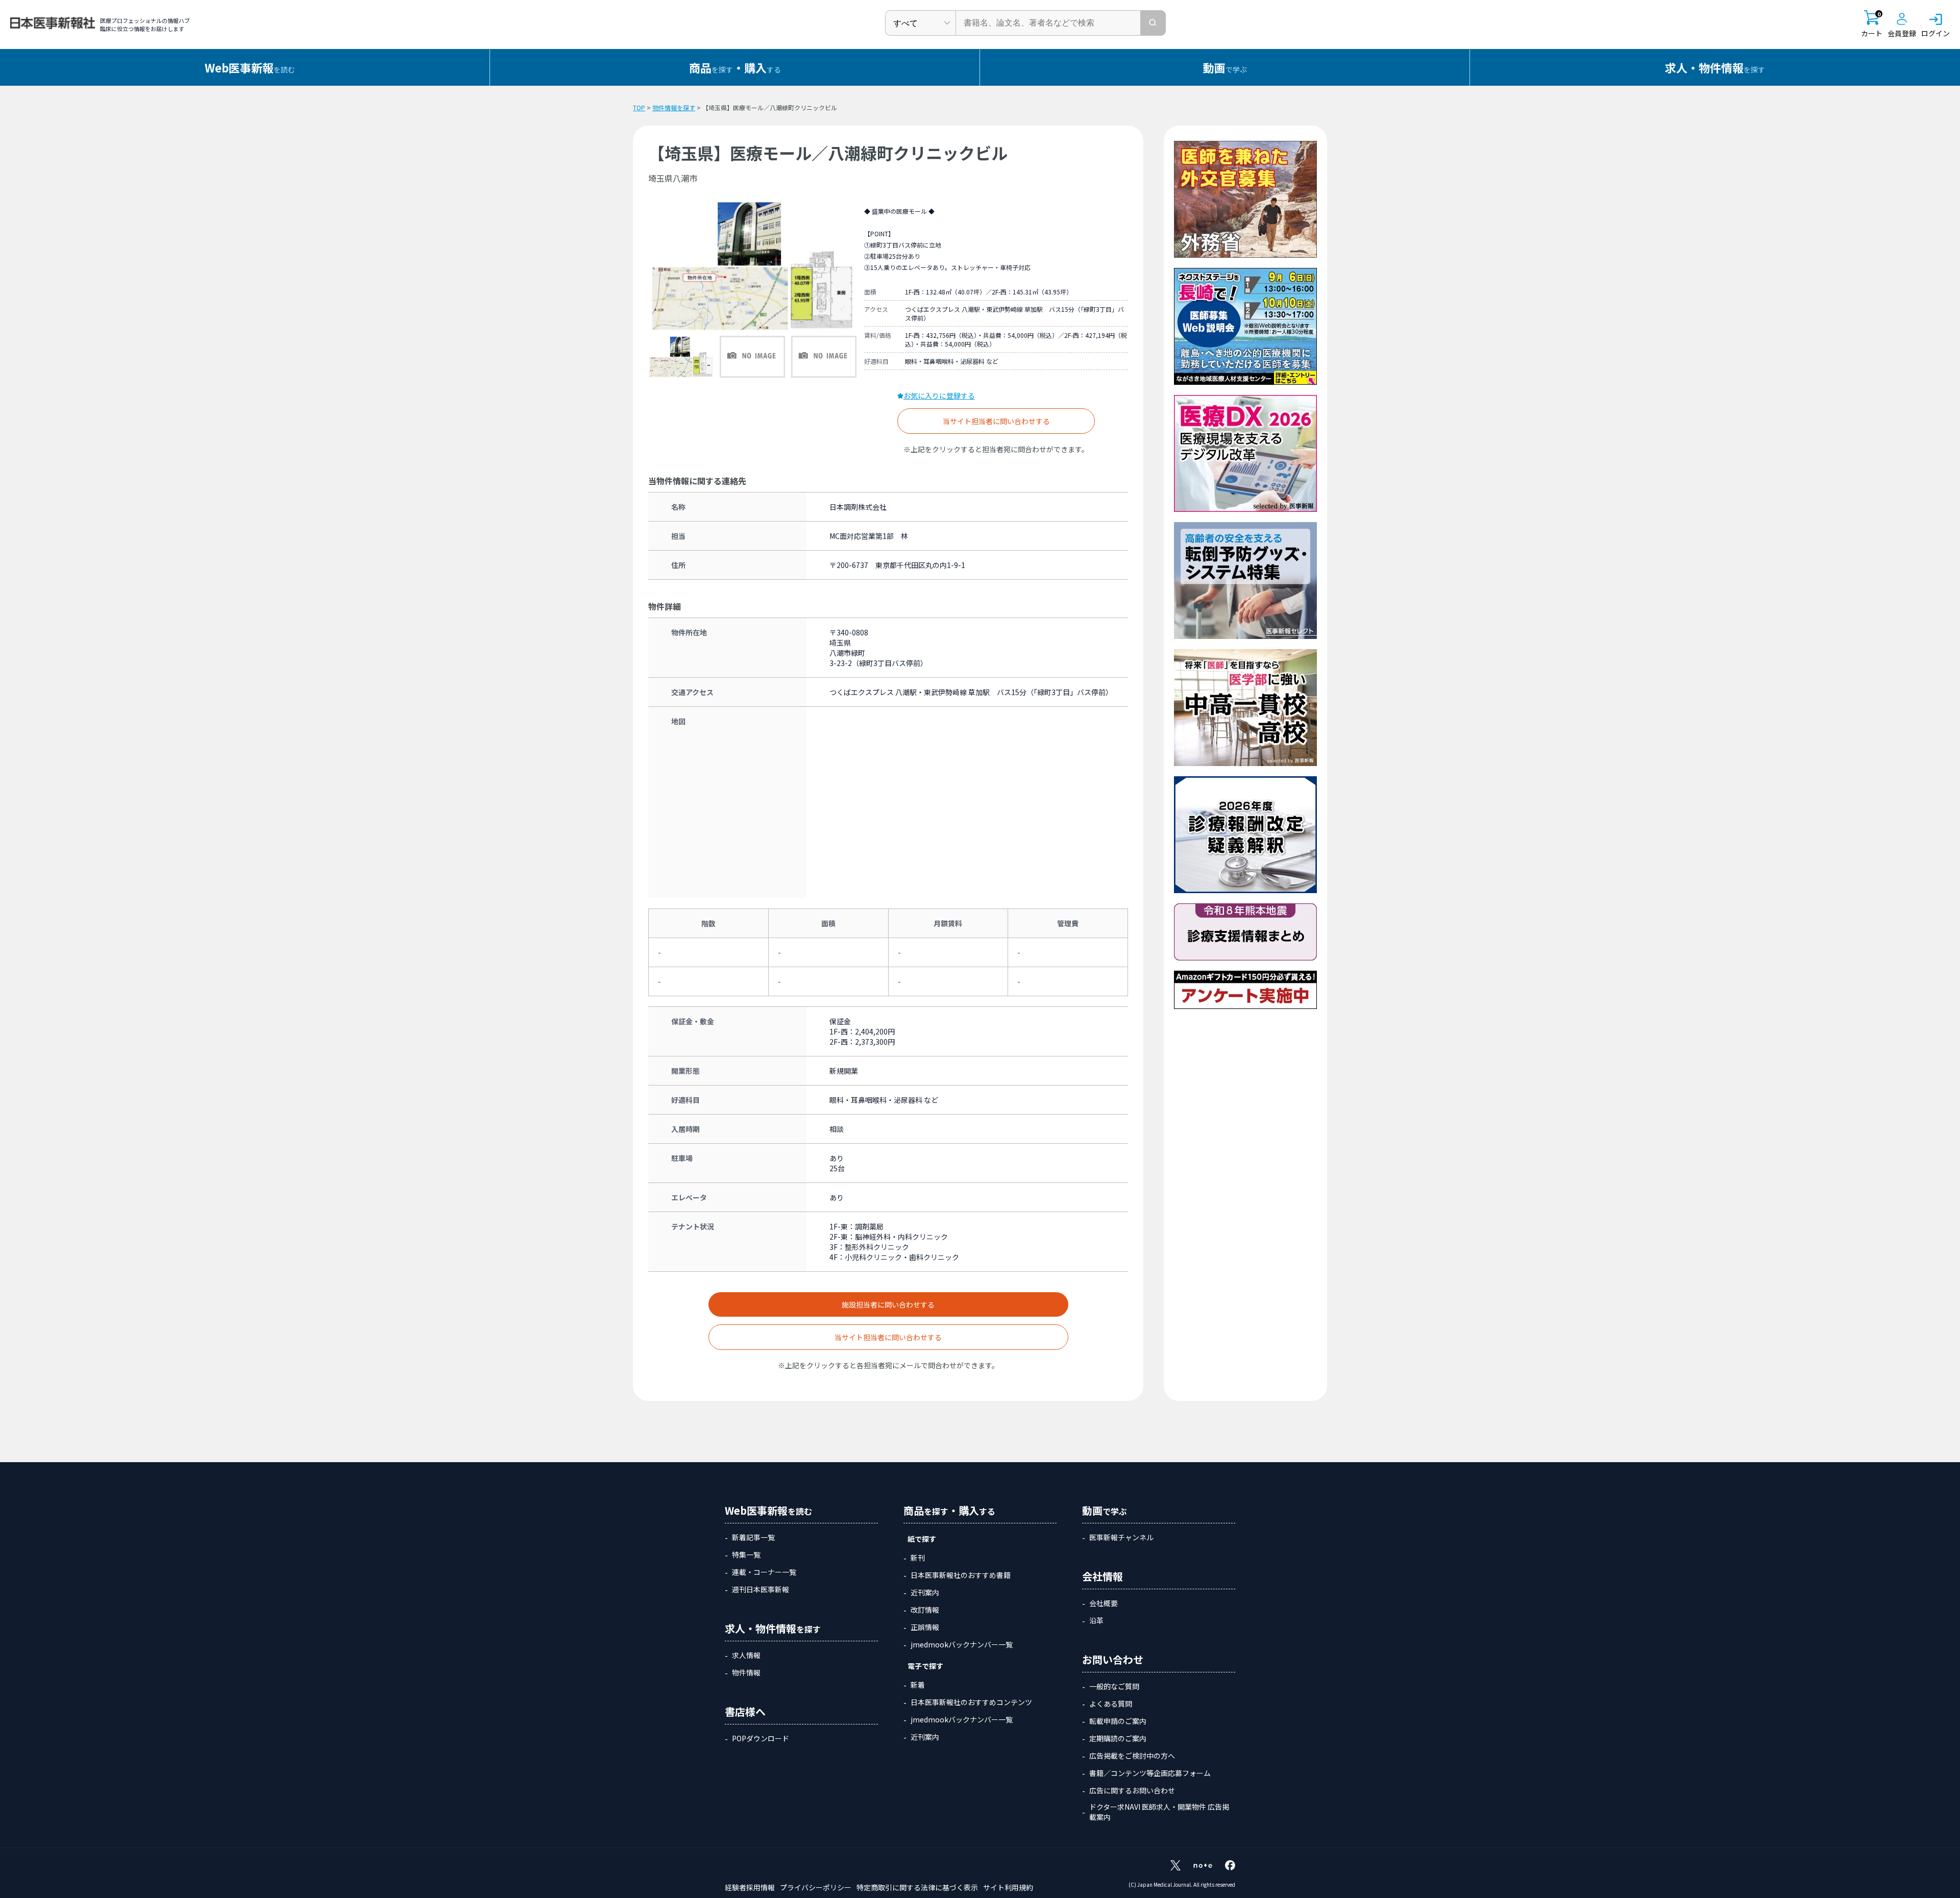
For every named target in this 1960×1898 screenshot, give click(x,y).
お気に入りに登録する (939, 396)
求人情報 (746, 1655)
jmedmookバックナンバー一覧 (962, 1644)
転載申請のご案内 (1118, 1721)
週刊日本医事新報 (761, 1589)
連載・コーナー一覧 (764, 1572)
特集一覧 (746, 1555)
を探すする (735, 67)
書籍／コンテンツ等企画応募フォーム (1150, 1773)
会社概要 (1104, 1603)
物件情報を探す (674, 107)
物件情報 (746, 1672)
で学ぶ (1225, 67)
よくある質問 (1111, 1704)
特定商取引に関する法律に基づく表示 (917, 1887)
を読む (250, 67)
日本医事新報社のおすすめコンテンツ (971, 1702)
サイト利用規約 (1008, 1887)
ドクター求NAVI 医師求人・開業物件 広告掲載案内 (1159, 1812)
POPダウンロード (761, 1738)
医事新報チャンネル (1121, 1537)
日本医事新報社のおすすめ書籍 (961, 1575)
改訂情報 (925, 1610)
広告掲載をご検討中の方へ (1132, 1756)
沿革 (1096, 1620)
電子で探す (925, 1666)
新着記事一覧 (753, 1537)
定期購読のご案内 (1118, 1738)
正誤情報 (925, 1627)
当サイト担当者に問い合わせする (996, 421)
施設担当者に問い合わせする (888, 1304)
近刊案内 (925, 1592)
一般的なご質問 (1114, 1686)
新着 (918, 1685)
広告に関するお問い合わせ (1132, 1790)
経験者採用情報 (750, 1887)
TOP (639, 107)
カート (1872, 24)
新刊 (918, 1558)
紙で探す (922, 1539)
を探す (1715, 67)
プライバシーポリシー (816, 1887)
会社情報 (1102, 1576)
